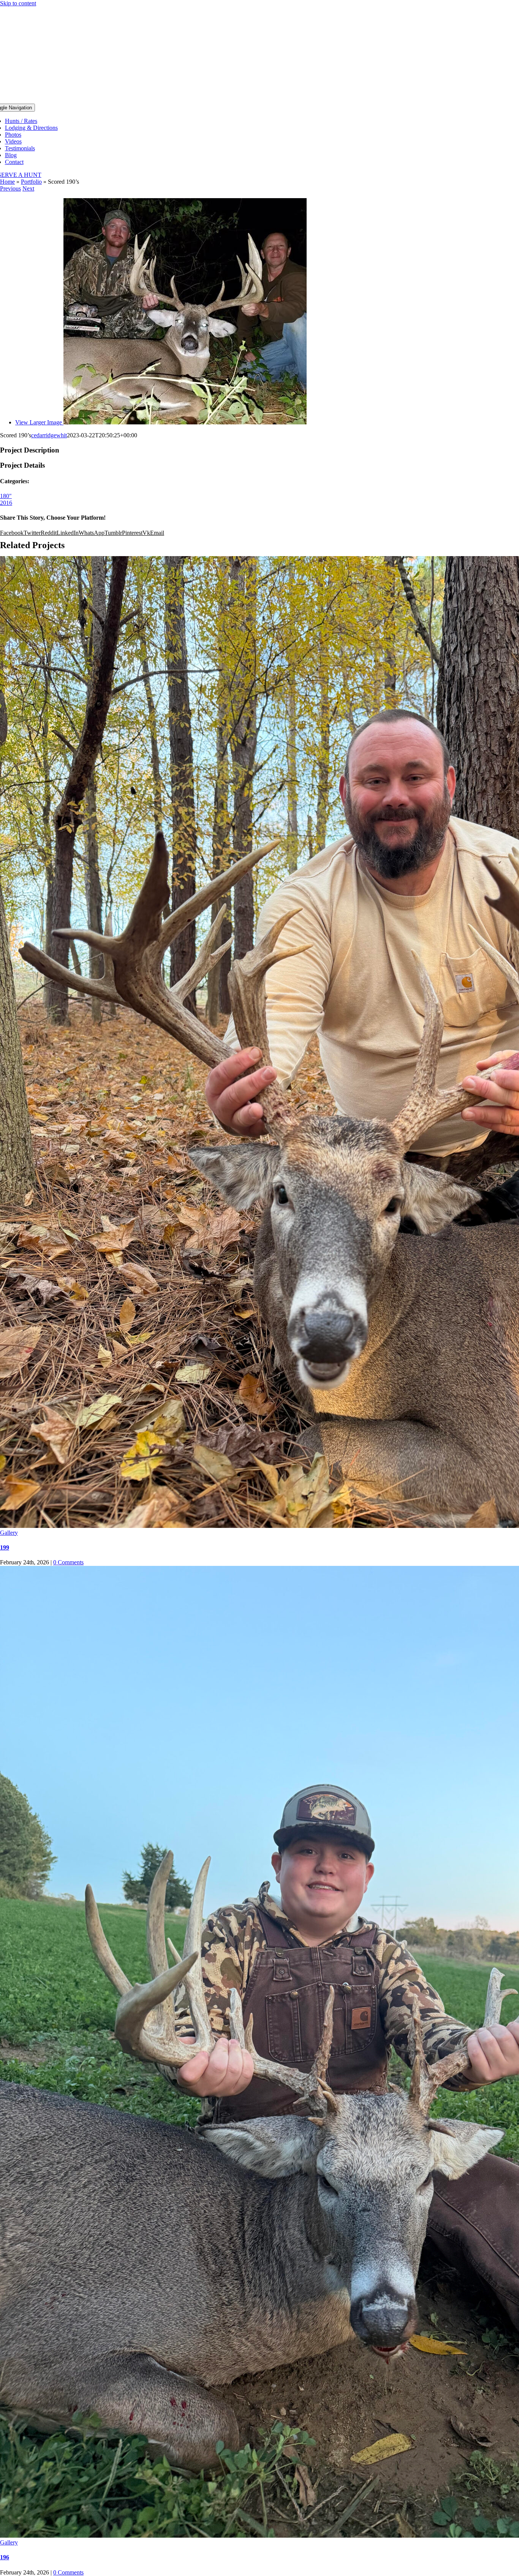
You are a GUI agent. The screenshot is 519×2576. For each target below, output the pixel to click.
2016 (6, 503)
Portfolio (31, 182)
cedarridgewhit (49, 435)
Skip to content (18, 3)
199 (5, 1547)
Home (7, 182)
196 (5, 2557)
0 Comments (68, 1562)
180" (6, 496)
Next (28, 188)
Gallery (9, 1533)
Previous (10, 188)
